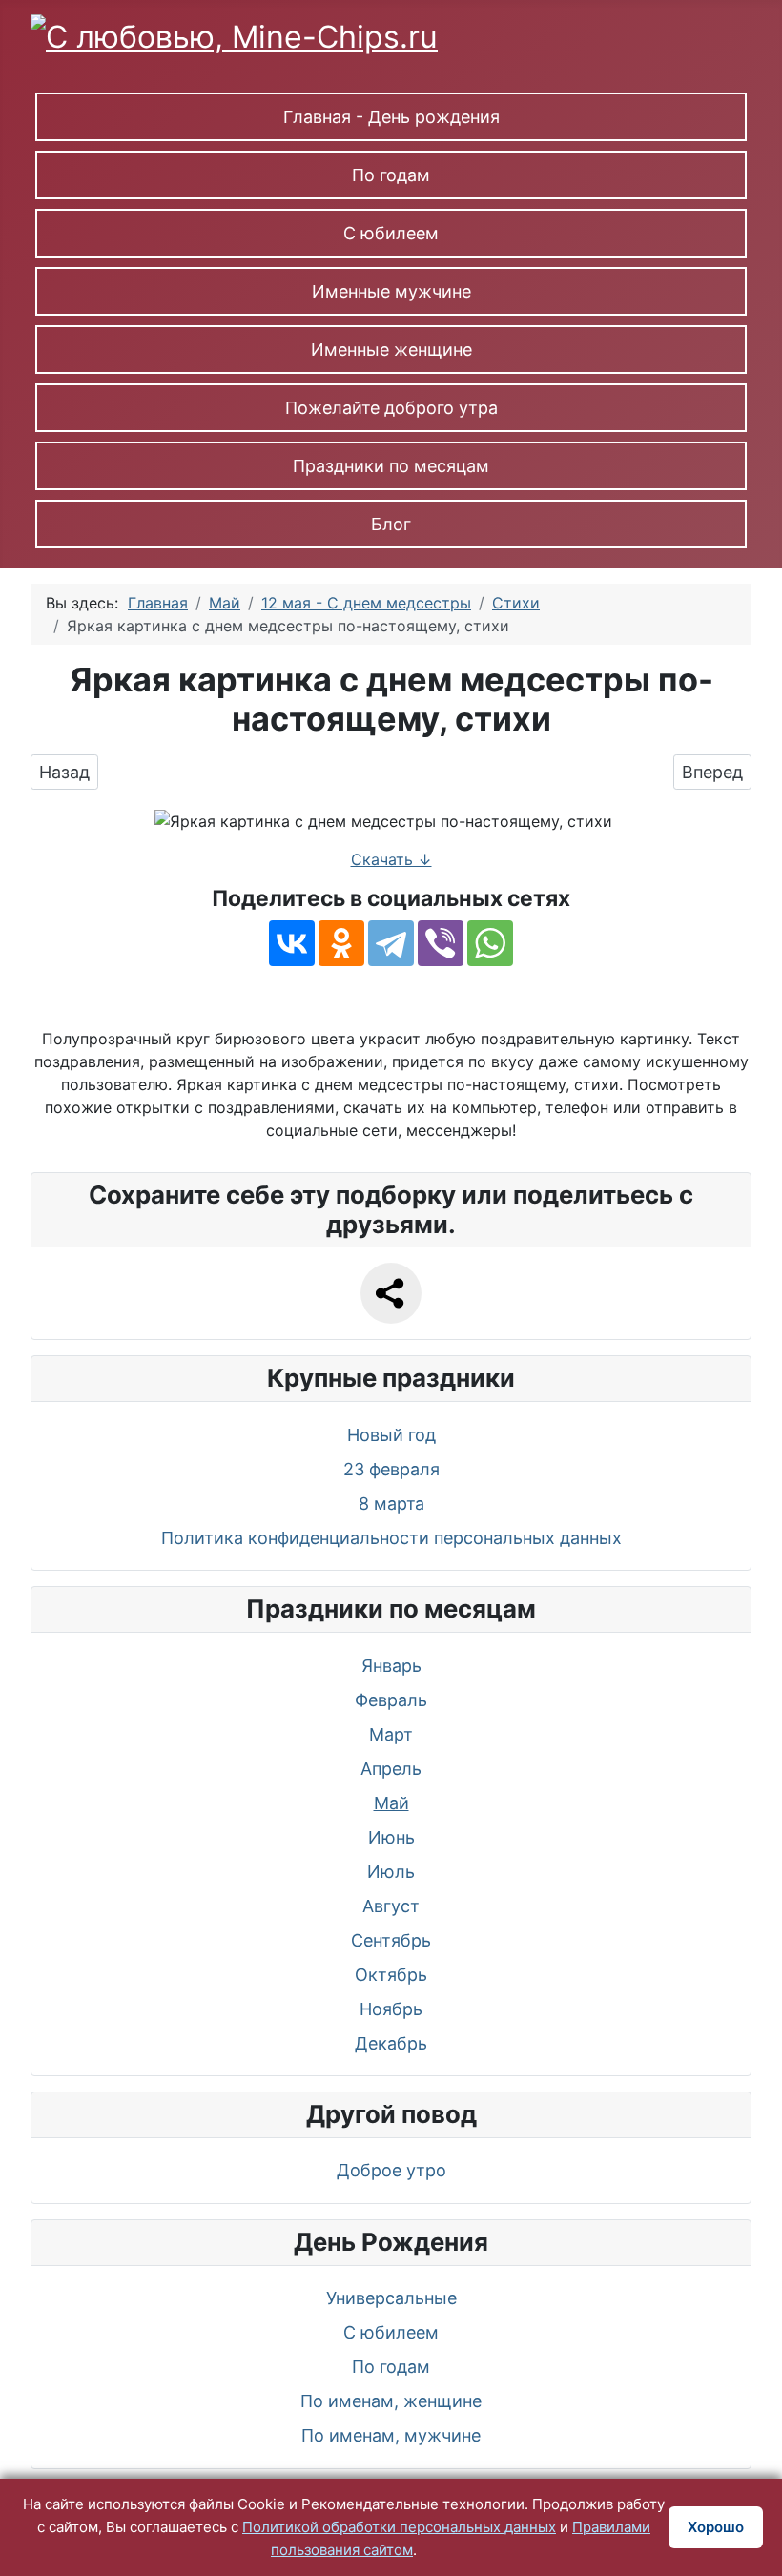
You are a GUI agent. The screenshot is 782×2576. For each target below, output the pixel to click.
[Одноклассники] (341, 943)
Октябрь (391, 1975)
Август (391, 1906)
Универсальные (391, 2298)
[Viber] (441, 943)
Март (391, 1734)
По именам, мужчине (391, 2435)
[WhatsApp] (490, 943)
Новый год (391, 1435)
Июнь (391, 1837)
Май (391, 1803)
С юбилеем (391, 233)
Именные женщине (391, 350)
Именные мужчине (391, 291)
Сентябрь (391, 1940)
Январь (391, 1666)
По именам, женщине (391, 2401)
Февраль (391, 1700)
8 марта (391, 1504)
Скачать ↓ (391, 859)
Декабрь (391, 2043)
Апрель (391, 1769)
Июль (391, 1872)
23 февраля (391, 1469)
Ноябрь (391, 2009)
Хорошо (716, 2527)
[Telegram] (391, 943)
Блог (391, 524)
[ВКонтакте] (292, 943)
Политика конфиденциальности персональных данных (391, 1538)
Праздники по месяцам (391, 466)
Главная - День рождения (391, 117)
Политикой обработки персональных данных (399, 2527)
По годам (391, 175)
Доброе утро (391, 2170)
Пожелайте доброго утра (391, 408)
